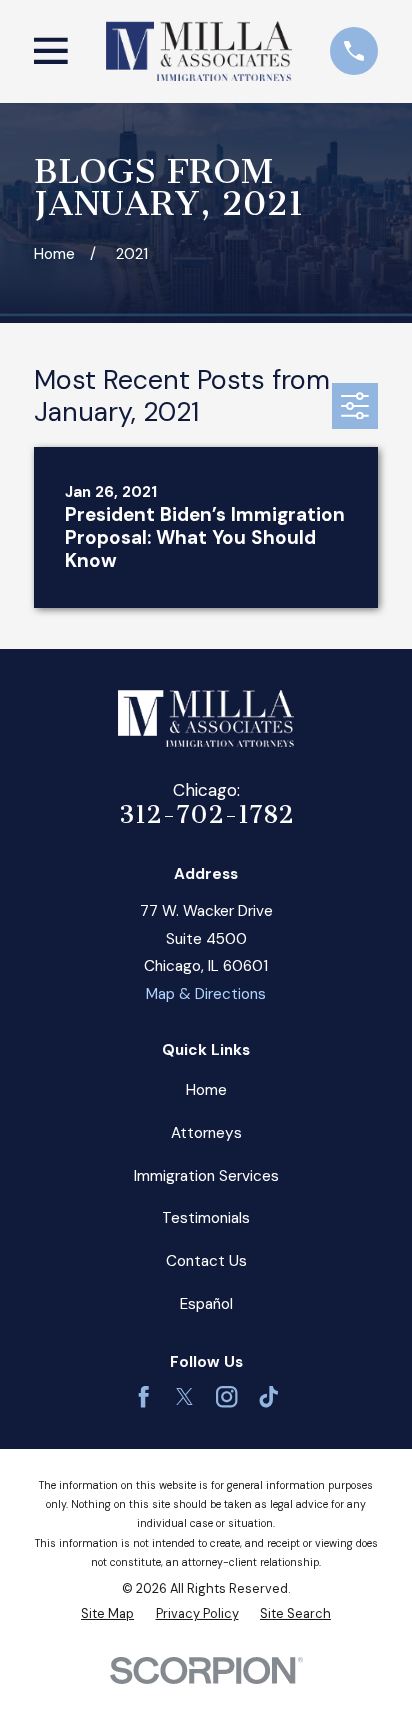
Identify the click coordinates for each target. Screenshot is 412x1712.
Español (206, 1304)
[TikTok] (268, 1396)
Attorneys (206, 1133)
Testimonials (206, 1218)
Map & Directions (206, 994)
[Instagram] (226, 1396)
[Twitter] (184, 1396)
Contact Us (206, 1261)
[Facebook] (143, 1396)
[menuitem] (107, 1614)
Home (206, 1090)
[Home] (199, 51)
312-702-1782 (206, 814)
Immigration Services (206, 1176)
